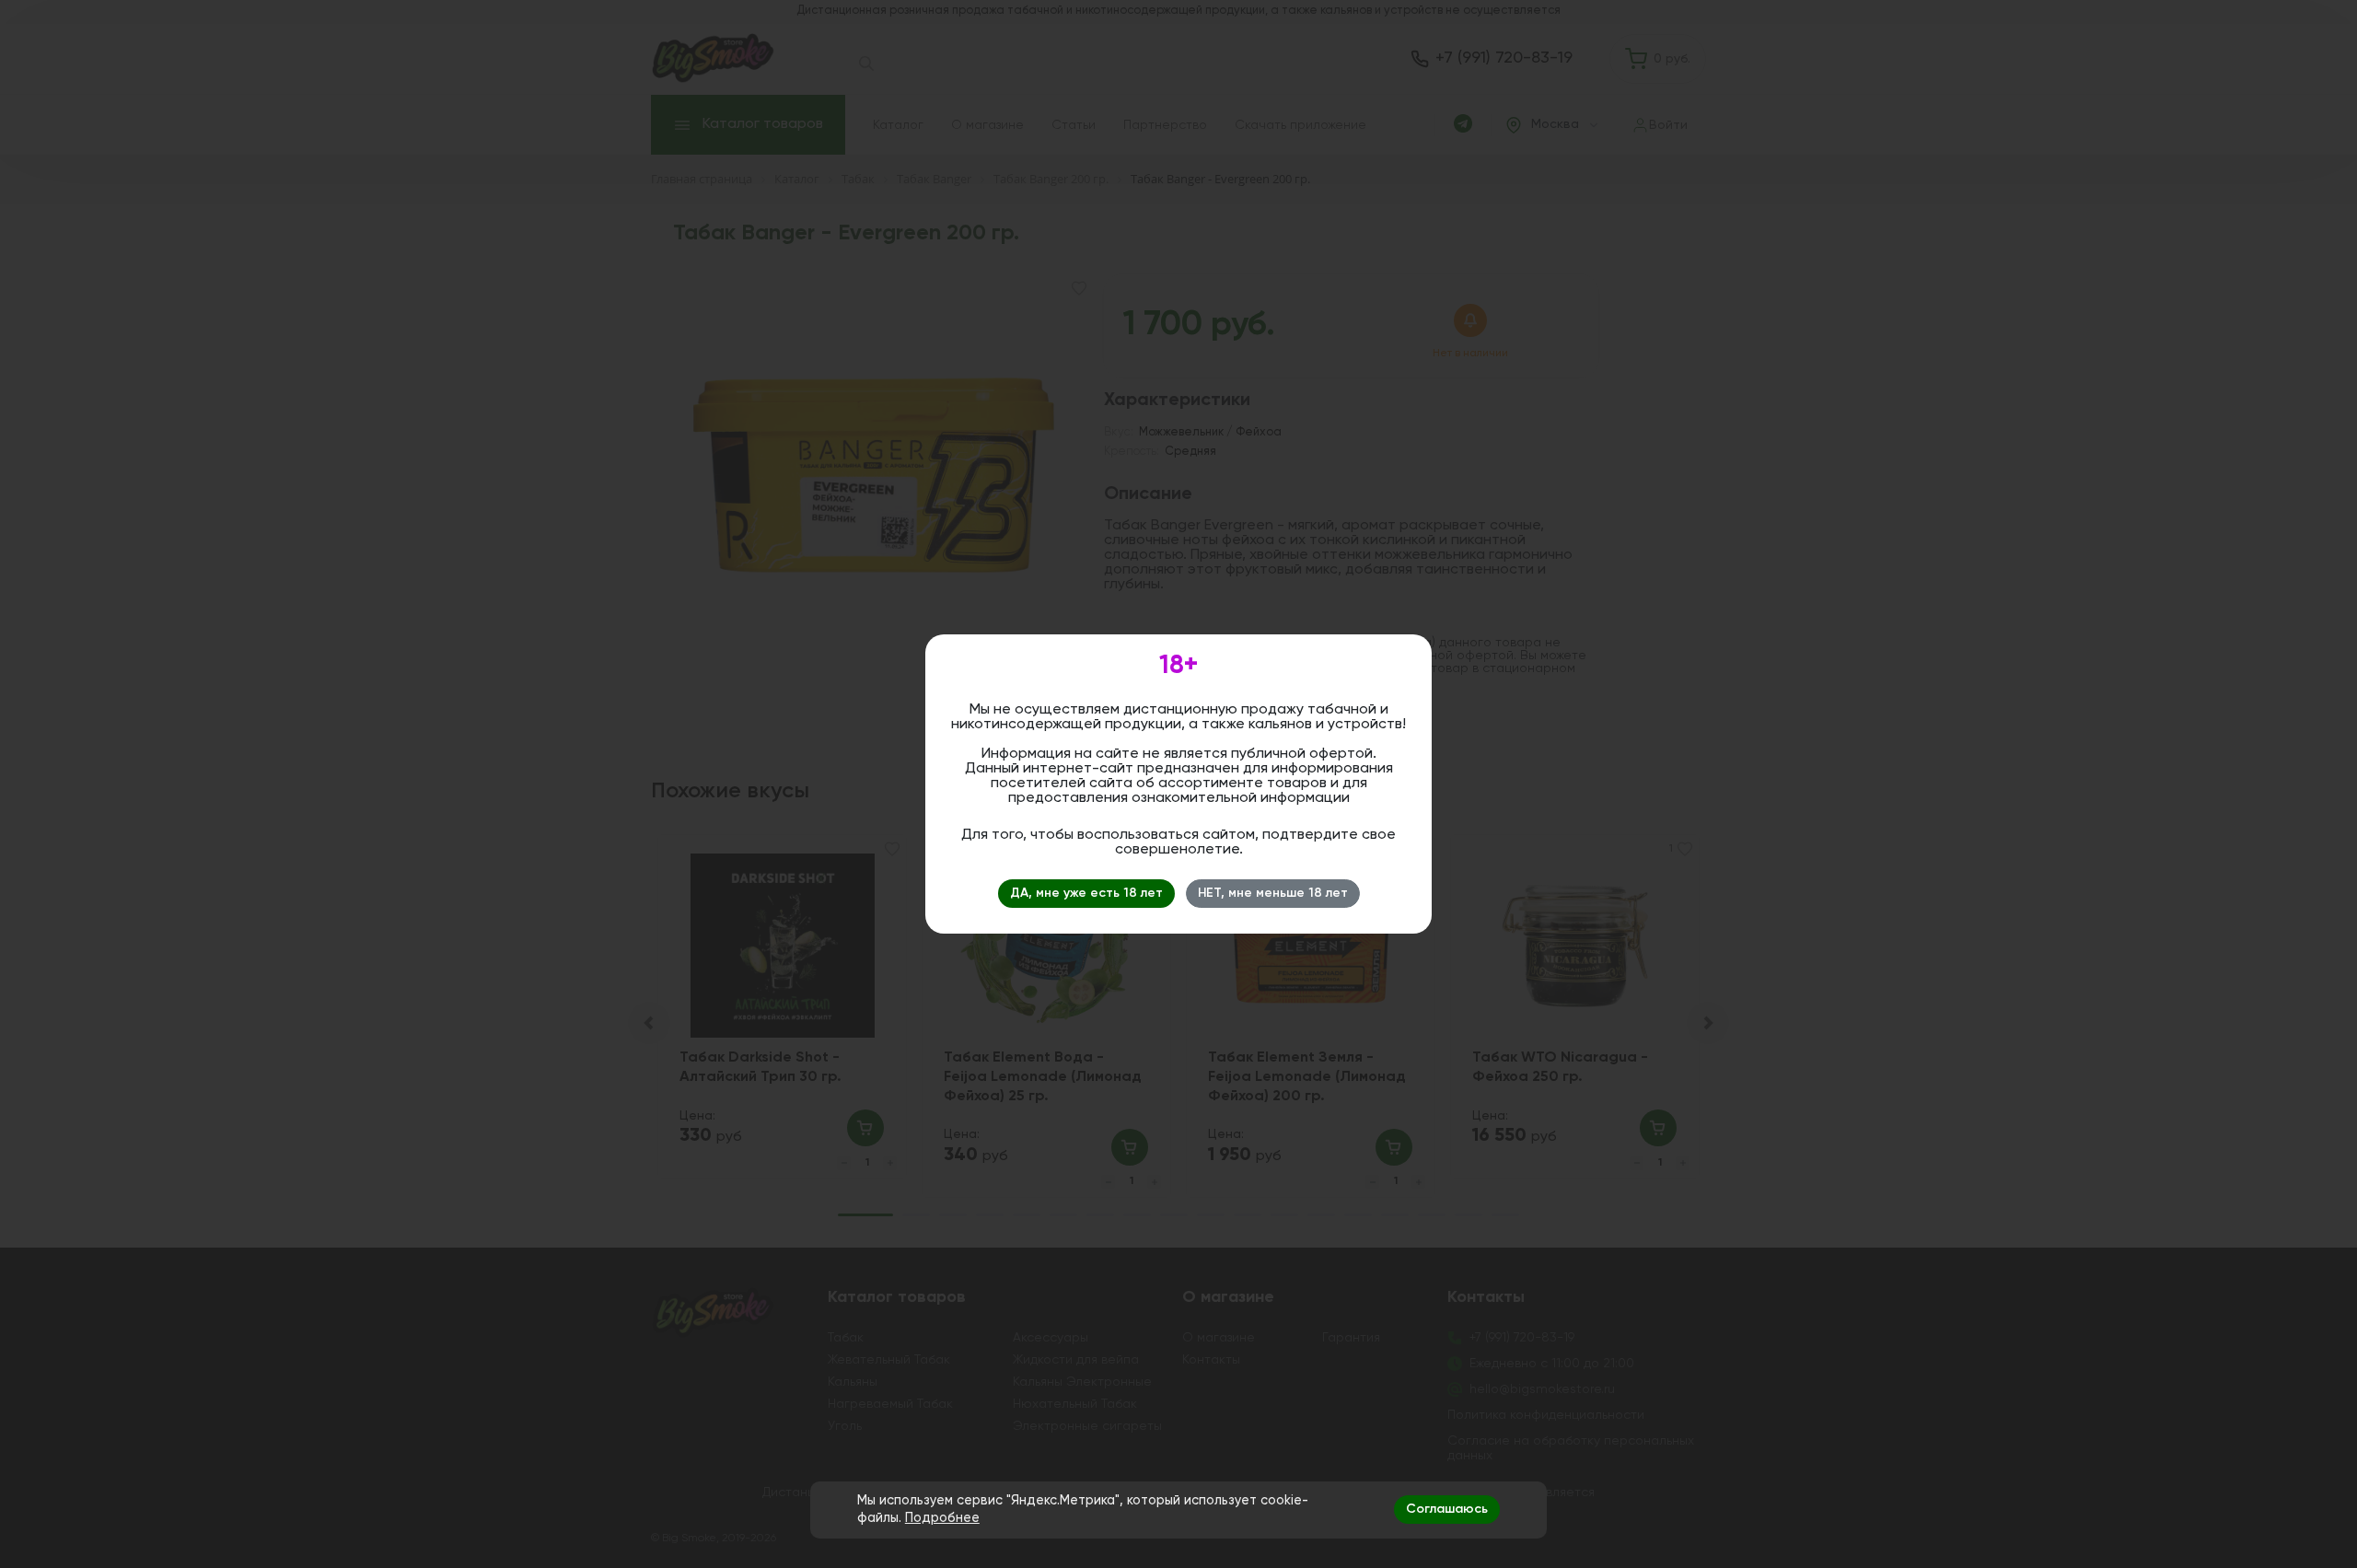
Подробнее (942, 1518)
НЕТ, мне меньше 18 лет (1273, 893)
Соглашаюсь (1447, 1509)
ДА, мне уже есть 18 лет (1086, 893)
